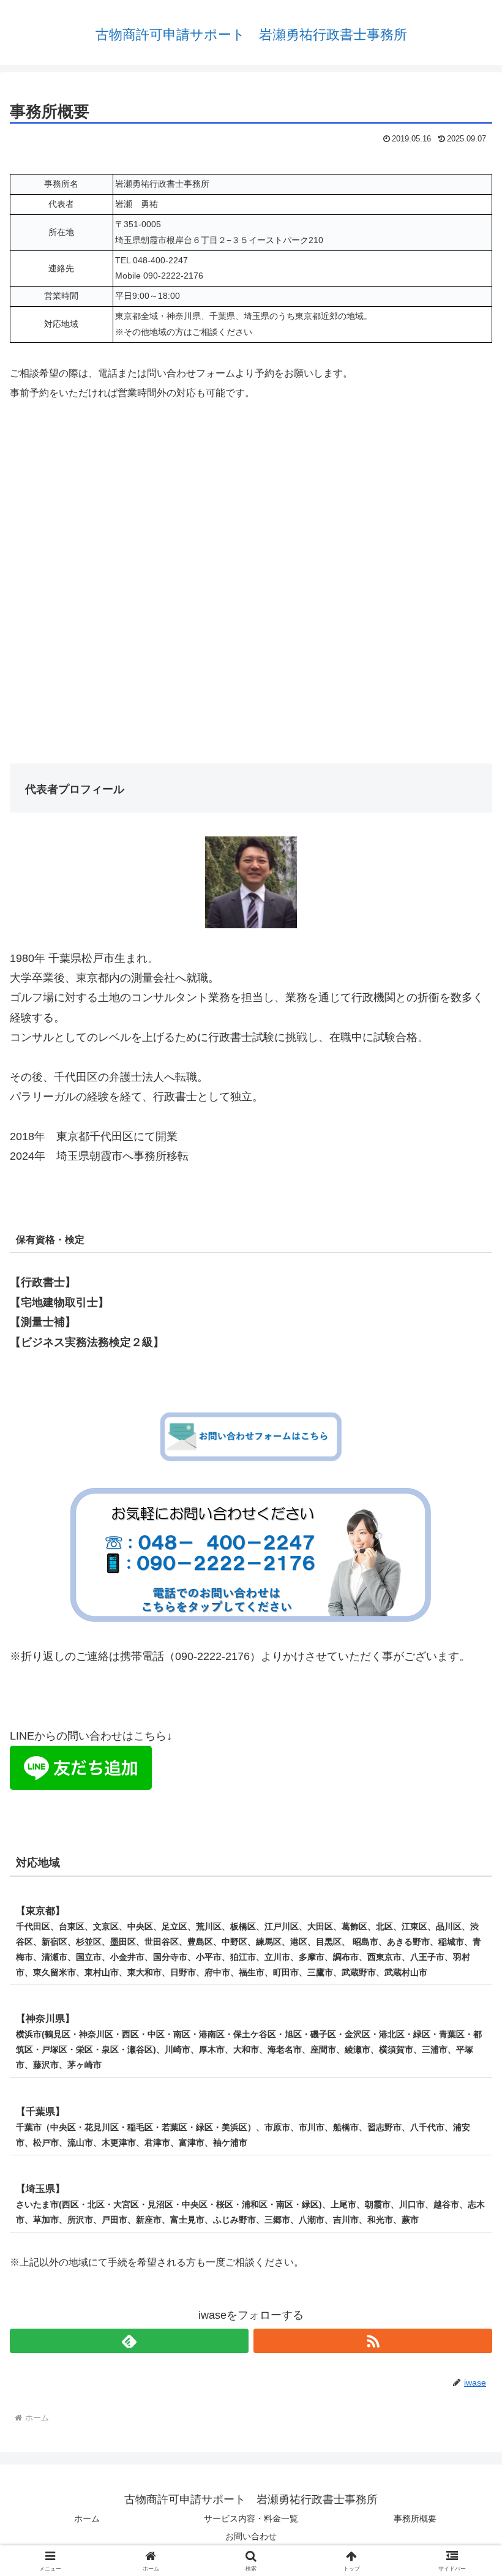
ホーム (87, 2518)
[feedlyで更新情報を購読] (129, 2341)
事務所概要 (415, 2518)
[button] (464, 1936)
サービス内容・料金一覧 (251, 2518)
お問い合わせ (251, 2536)
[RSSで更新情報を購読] (373, 2341)
